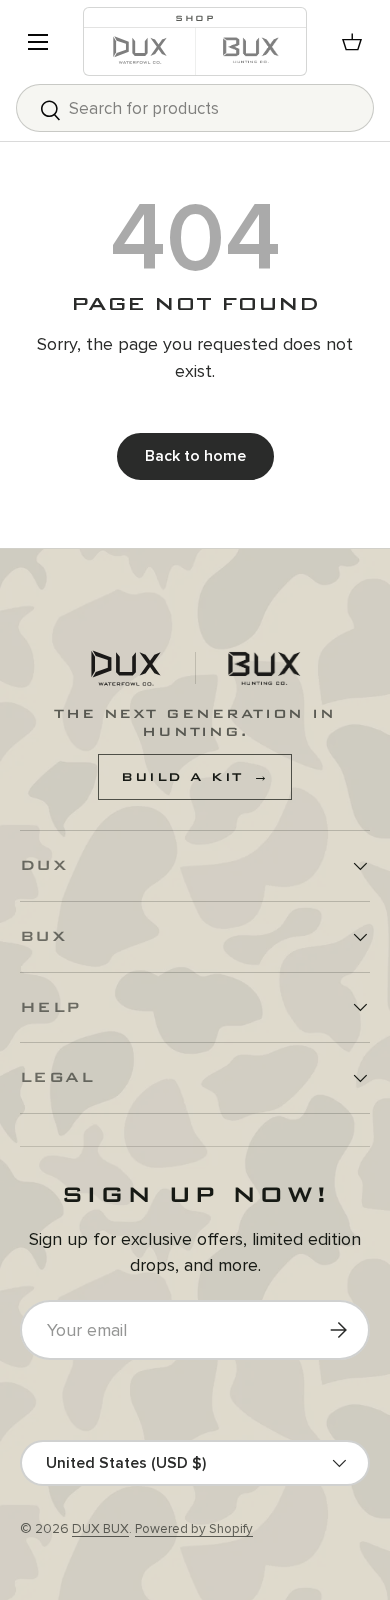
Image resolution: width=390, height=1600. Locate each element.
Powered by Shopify (194, 1529)
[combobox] (195, 108)
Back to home (195, 456)
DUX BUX (100, 1529)
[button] (352, 42)
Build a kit (195, 777)
